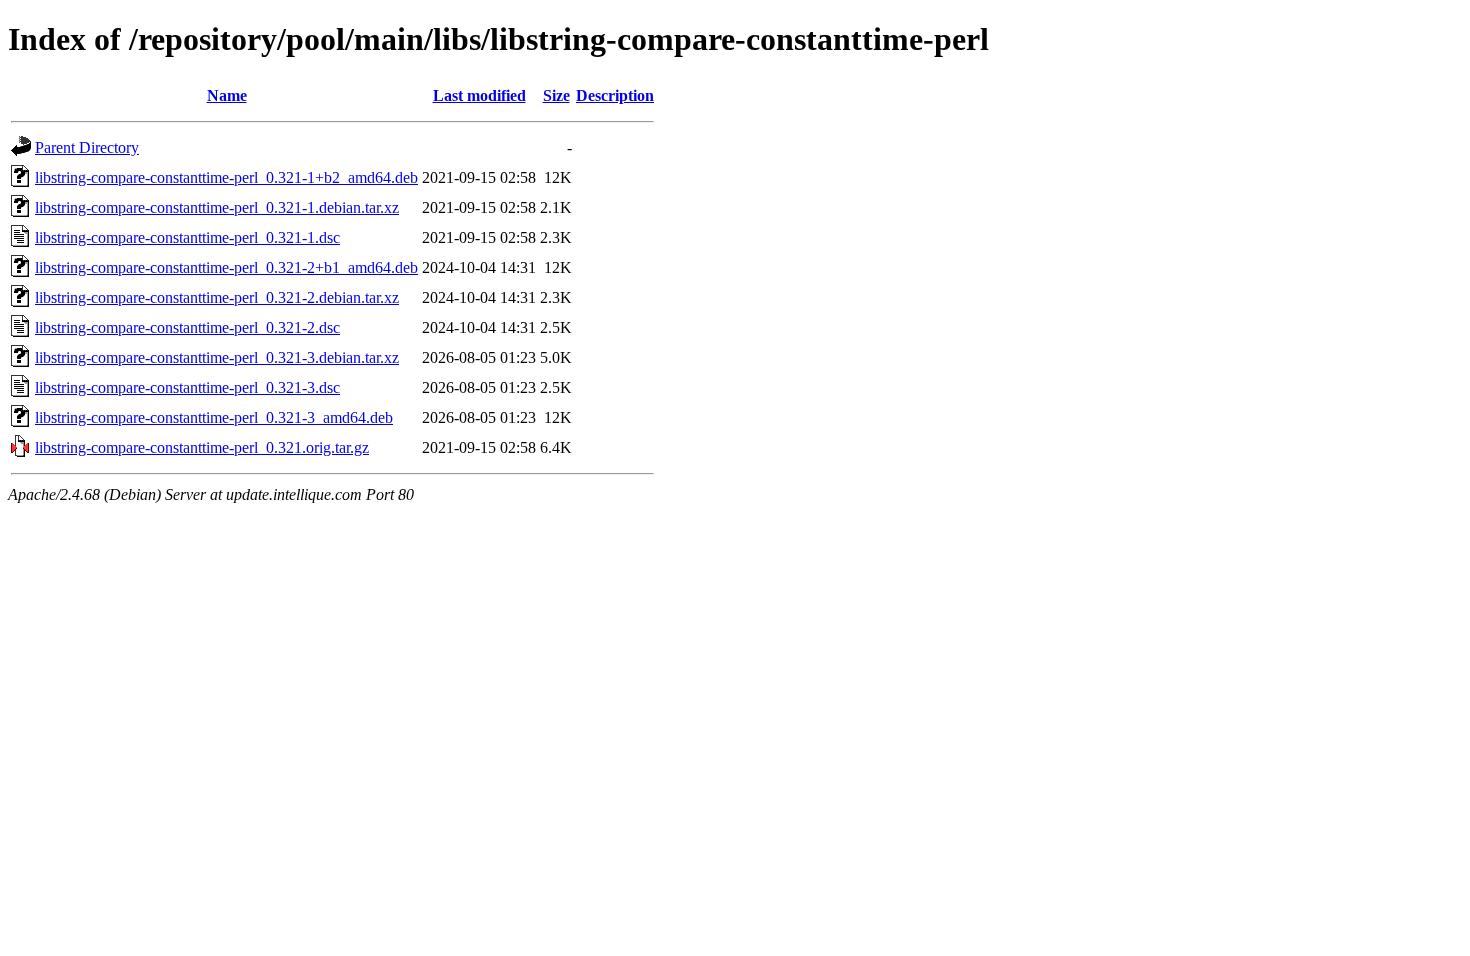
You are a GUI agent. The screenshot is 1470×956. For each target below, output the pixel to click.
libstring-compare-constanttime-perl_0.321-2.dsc (187, 327)
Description (615, 95)
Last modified (479, 95)
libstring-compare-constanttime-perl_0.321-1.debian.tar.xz (217, 207)
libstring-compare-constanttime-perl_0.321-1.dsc (187, 237)
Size (556, 95)
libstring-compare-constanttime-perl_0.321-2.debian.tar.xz (217, 297)
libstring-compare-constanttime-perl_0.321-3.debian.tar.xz (217, 357)
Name (227, 95)
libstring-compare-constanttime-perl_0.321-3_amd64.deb (214, 417)
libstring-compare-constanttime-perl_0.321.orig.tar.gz (202, 447)
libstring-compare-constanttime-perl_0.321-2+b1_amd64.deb (226, 267)
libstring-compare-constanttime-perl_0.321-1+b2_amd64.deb (226, 177)
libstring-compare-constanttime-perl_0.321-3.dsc (187, 387)
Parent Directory (87, 147)
